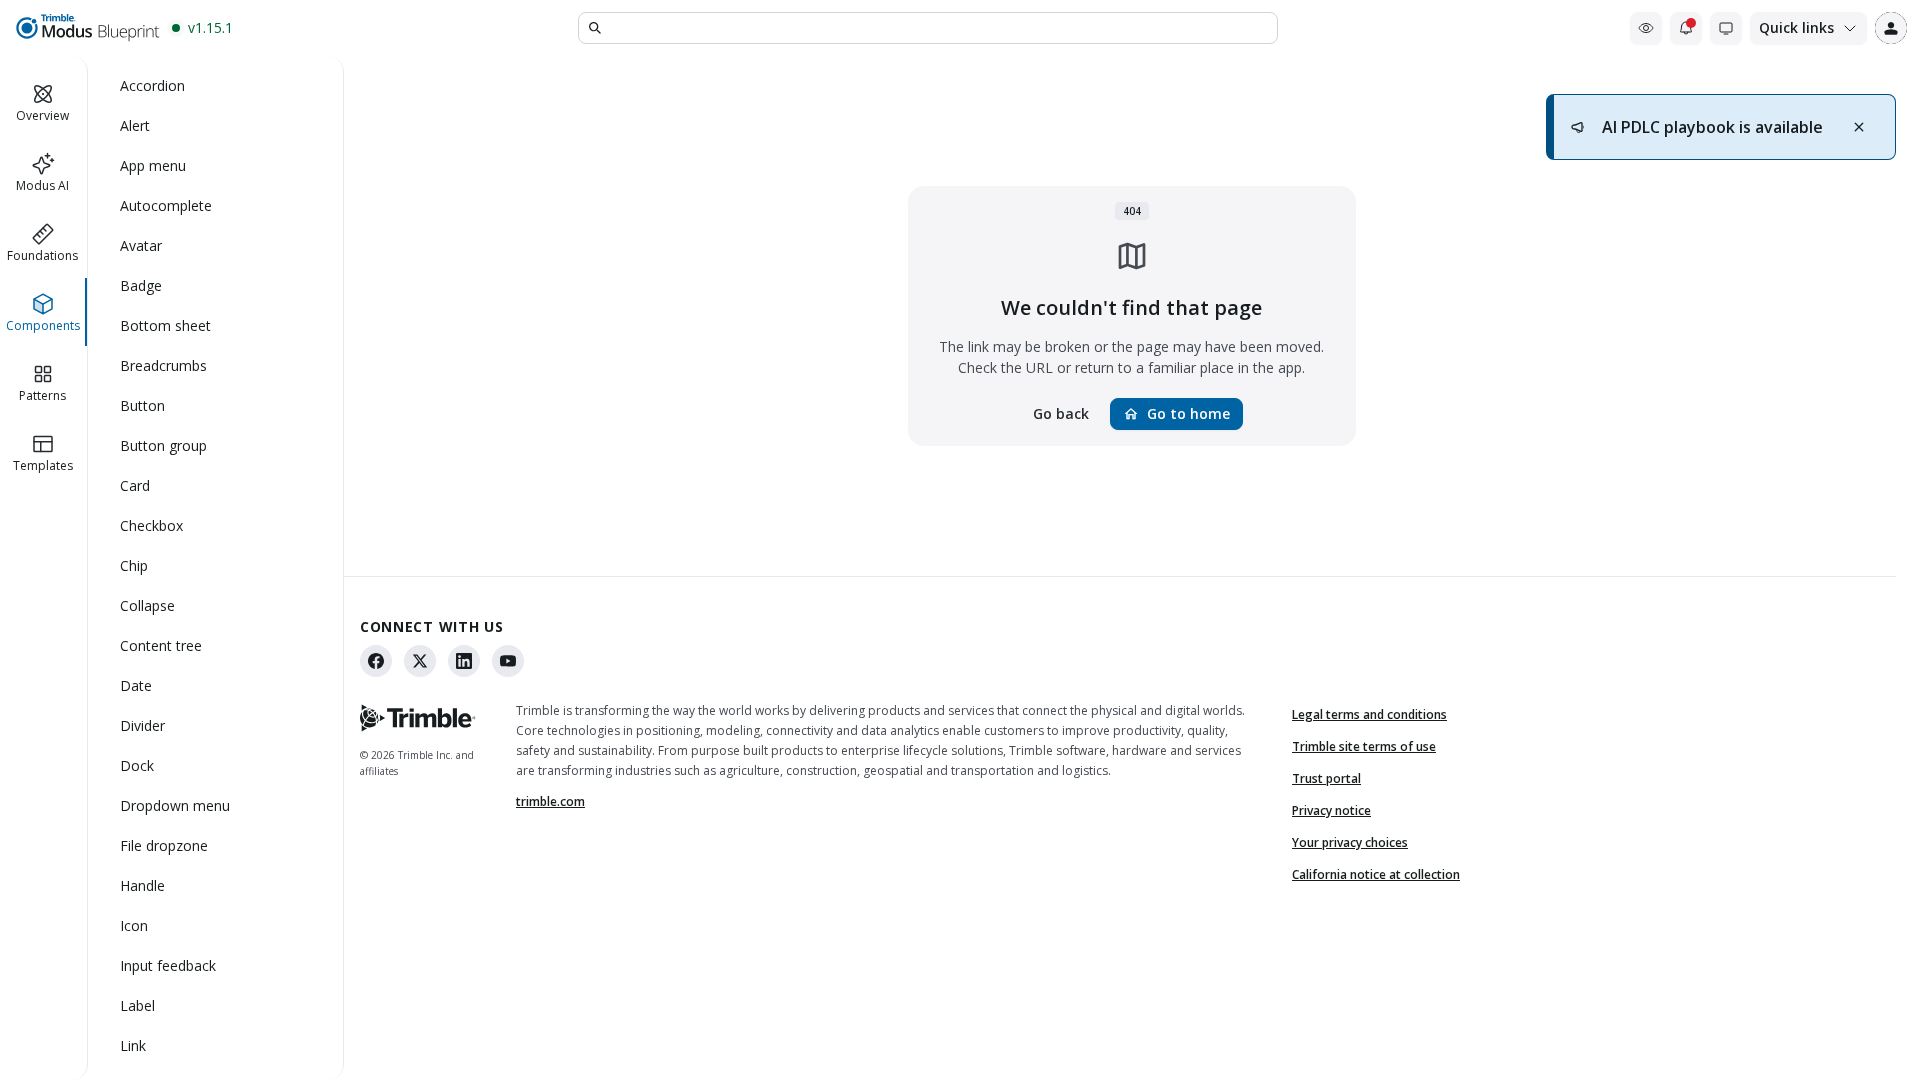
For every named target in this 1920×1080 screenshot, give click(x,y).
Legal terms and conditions (1369, 714)
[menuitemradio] (216, 86)
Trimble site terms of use (1364, 746)
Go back (1061, 413)
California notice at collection (1376, 874)
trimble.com (550, 801)
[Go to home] (86, 28)
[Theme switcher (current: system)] (1726, 28)
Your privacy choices (1350, 842)
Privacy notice (1331, 810)
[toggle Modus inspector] (1646, 28)
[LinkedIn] (464, 661)
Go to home (1176, 413)
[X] (420, 661)
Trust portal (1326, 778)
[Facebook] (376, 661)
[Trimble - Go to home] (418, 718)
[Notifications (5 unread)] (1686, 28)
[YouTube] (508, 661)
